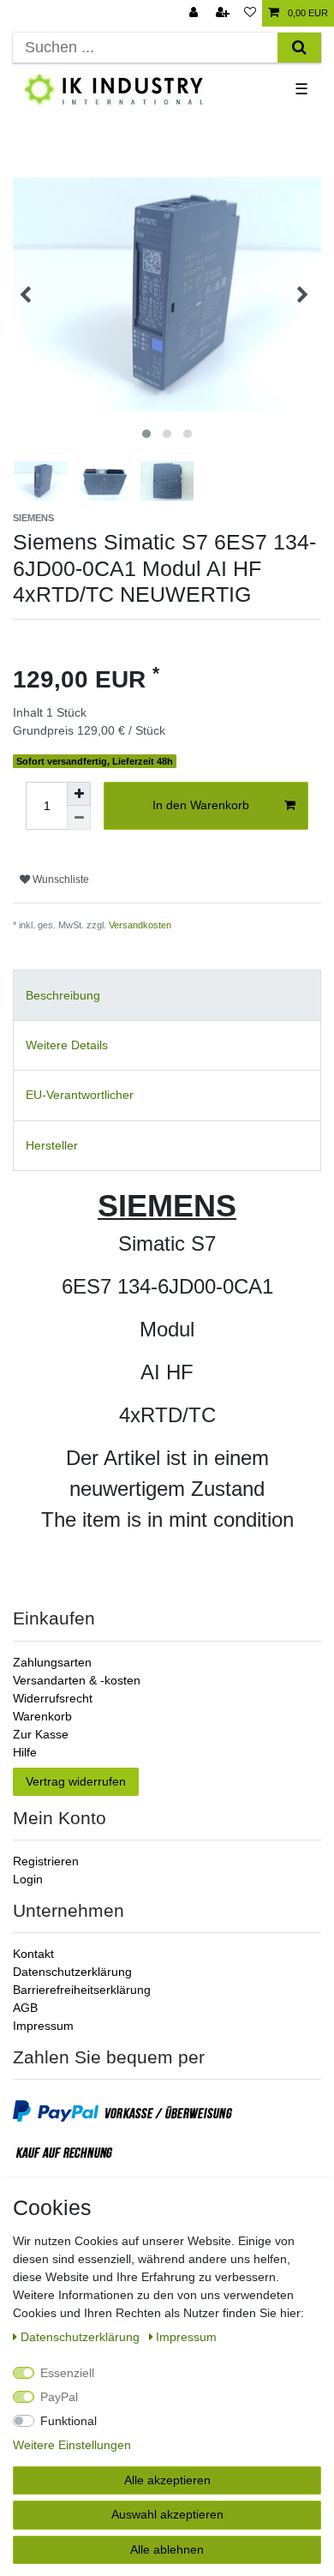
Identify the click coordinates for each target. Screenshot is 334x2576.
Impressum (43, 2026)
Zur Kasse (41, 1734)
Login (28, 1879)
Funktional (69, 2421)
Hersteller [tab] (52, 1145)
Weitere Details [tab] (67, 1045)
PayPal (59, 2397)
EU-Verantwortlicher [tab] (80, 1095)
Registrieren (46, 1861)
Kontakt (33, 1954)
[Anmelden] (195, 13)
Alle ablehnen (167, 2549)
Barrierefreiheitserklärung (82, 1990)
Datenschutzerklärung (72, 1972)
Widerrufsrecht (53, 1698)
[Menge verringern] (79, 818)
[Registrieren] (224, 13)
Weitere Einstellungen (72, 2445)
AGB (25, 2008)
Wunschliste (60, 880)
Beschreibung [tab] (63, 995)
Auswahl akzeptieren (167, 2514)
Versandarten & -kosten (77, 1680)
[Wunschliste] (250, 13)
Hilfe (25, 1752)
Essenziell (67, 2373)
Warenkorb (42, 1716)
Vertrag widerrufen (76, 1781)
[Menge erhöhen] (79, 794)
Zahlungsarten (52, 1662)
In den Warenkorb (201, 805)
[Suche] (299, 48)
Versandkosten (140, 925)
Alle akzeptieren (167, 2480)
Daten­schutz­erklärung (82, 2337)
